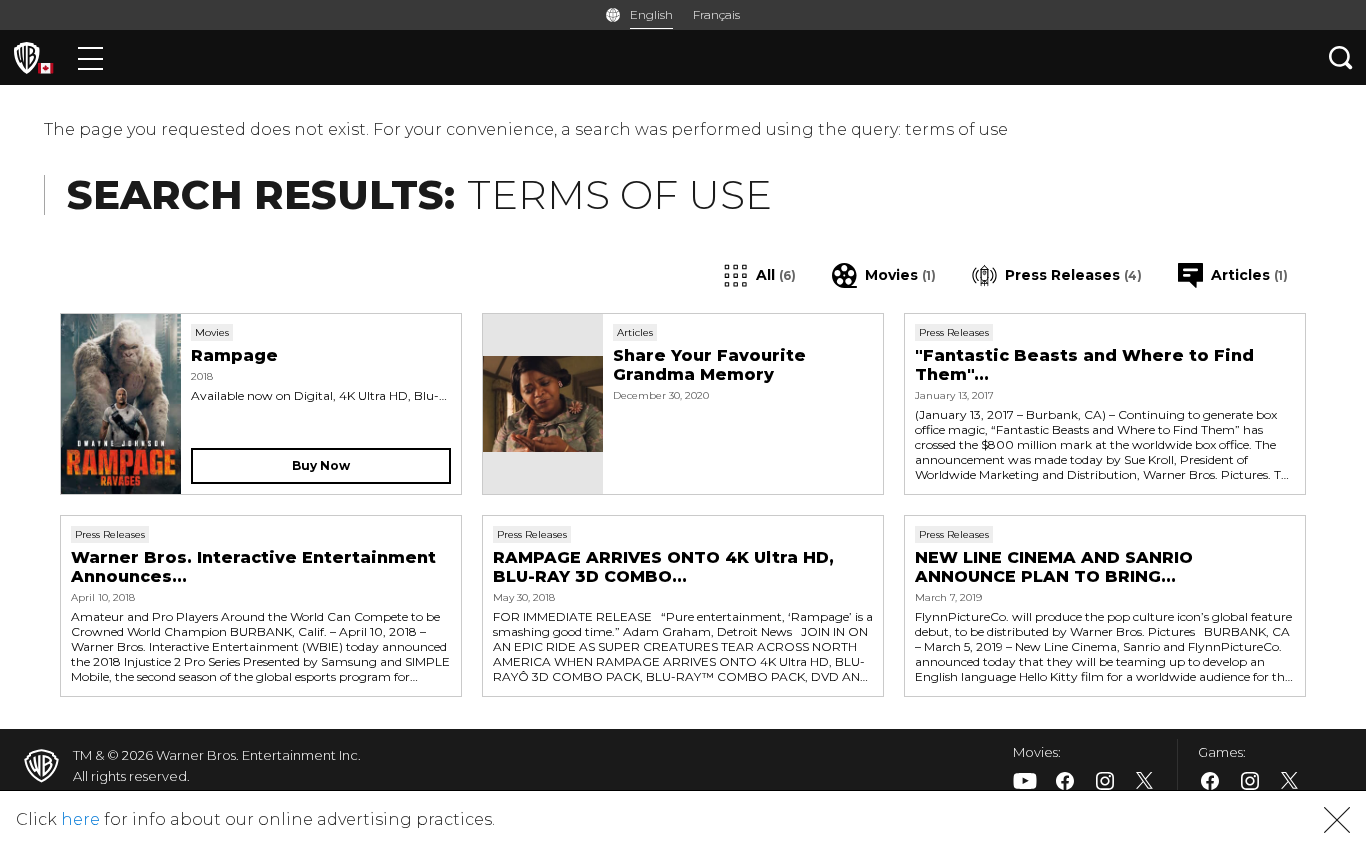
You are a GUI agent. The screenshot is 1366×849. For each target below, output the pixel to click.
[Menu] (90, 57)
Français (716, 14)
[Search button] (1341, 57)
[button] (1337, 820)
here (80, 819)
